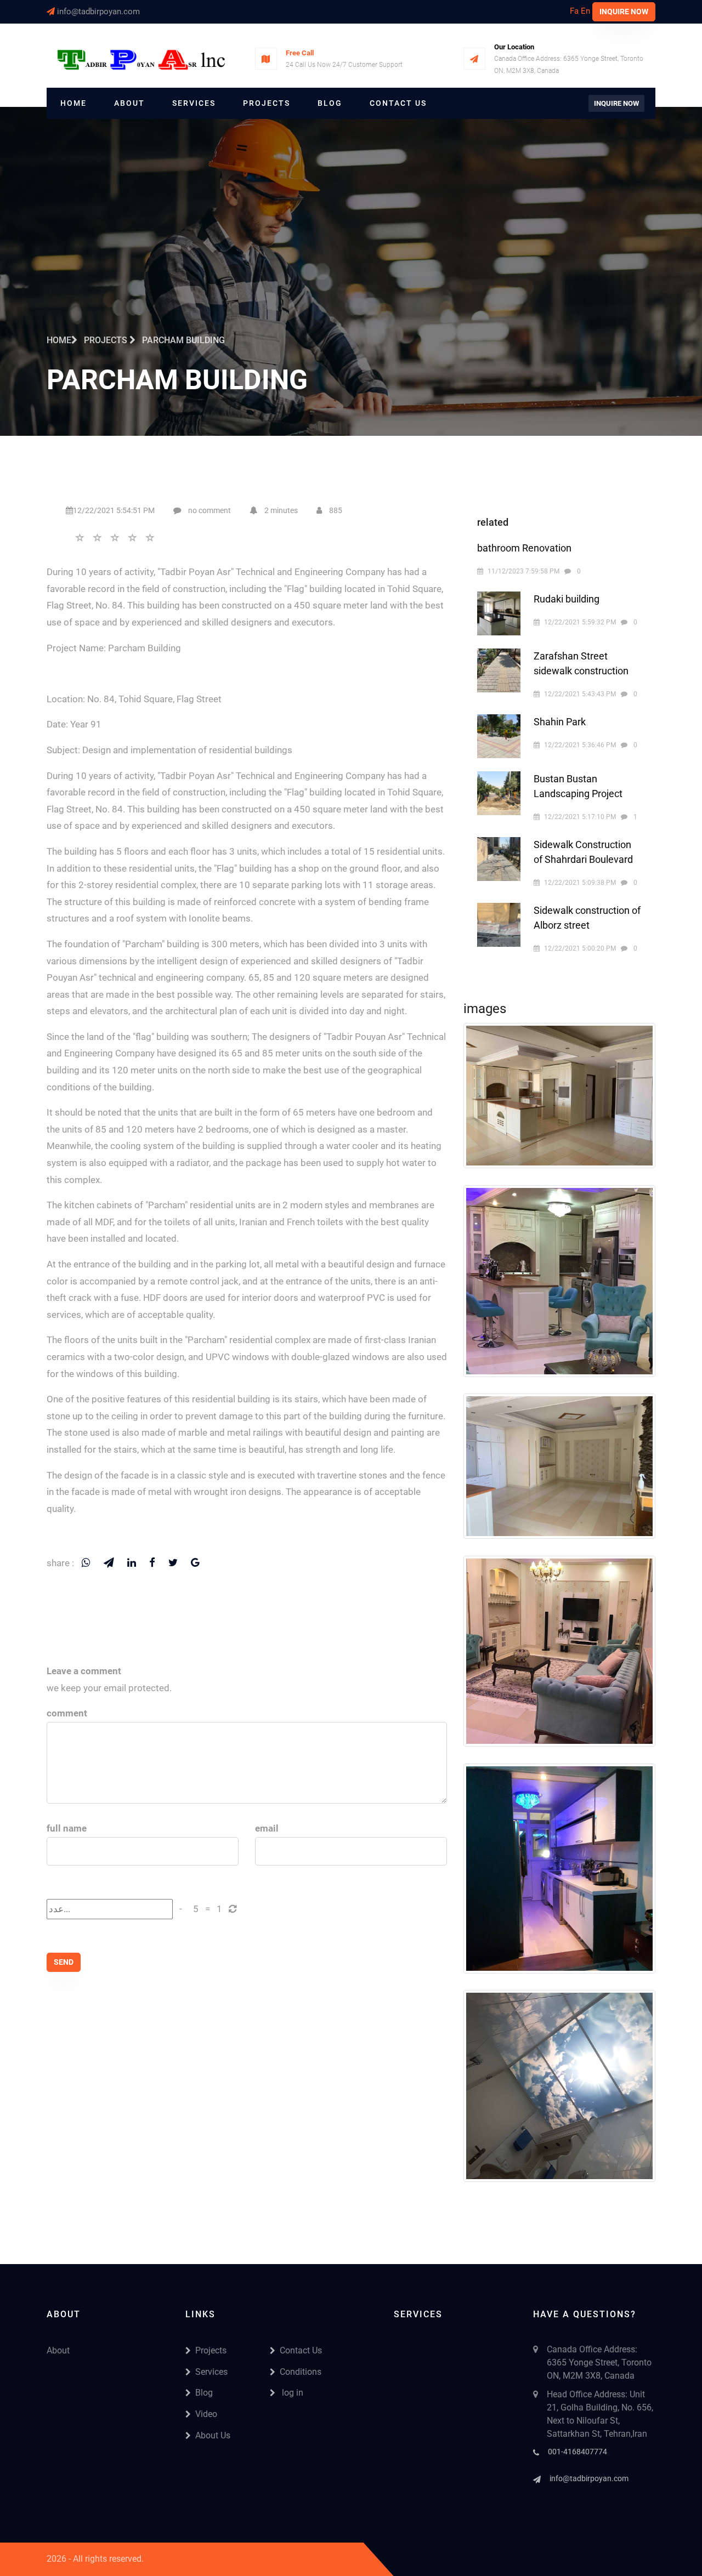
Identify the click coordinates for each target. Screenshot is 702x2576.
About (129, 103)
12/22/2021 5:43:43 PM (580, 694)
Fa (574, 11)
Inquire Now (624, 12)
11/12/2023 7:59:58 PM (523, 571)
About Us (213, 2435)
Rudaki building (567, 599)
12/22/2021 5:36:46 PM (580, 745)
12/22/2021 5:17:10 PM (580, 817)
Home (73, 103)
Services (194, 103)
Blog (330, 103)
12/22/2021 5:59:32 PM (580, 622)
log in (291, 2393)
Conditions (301, 2372)
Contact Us (398, 103)
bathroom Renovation (524, 548)
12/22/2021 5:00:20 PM (580, 948)
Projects (267, 103)
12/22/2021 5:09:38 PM (580, 883)
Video (206, 2414)
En (585, 11)
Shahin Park (560, 722)
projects (107, 340)
